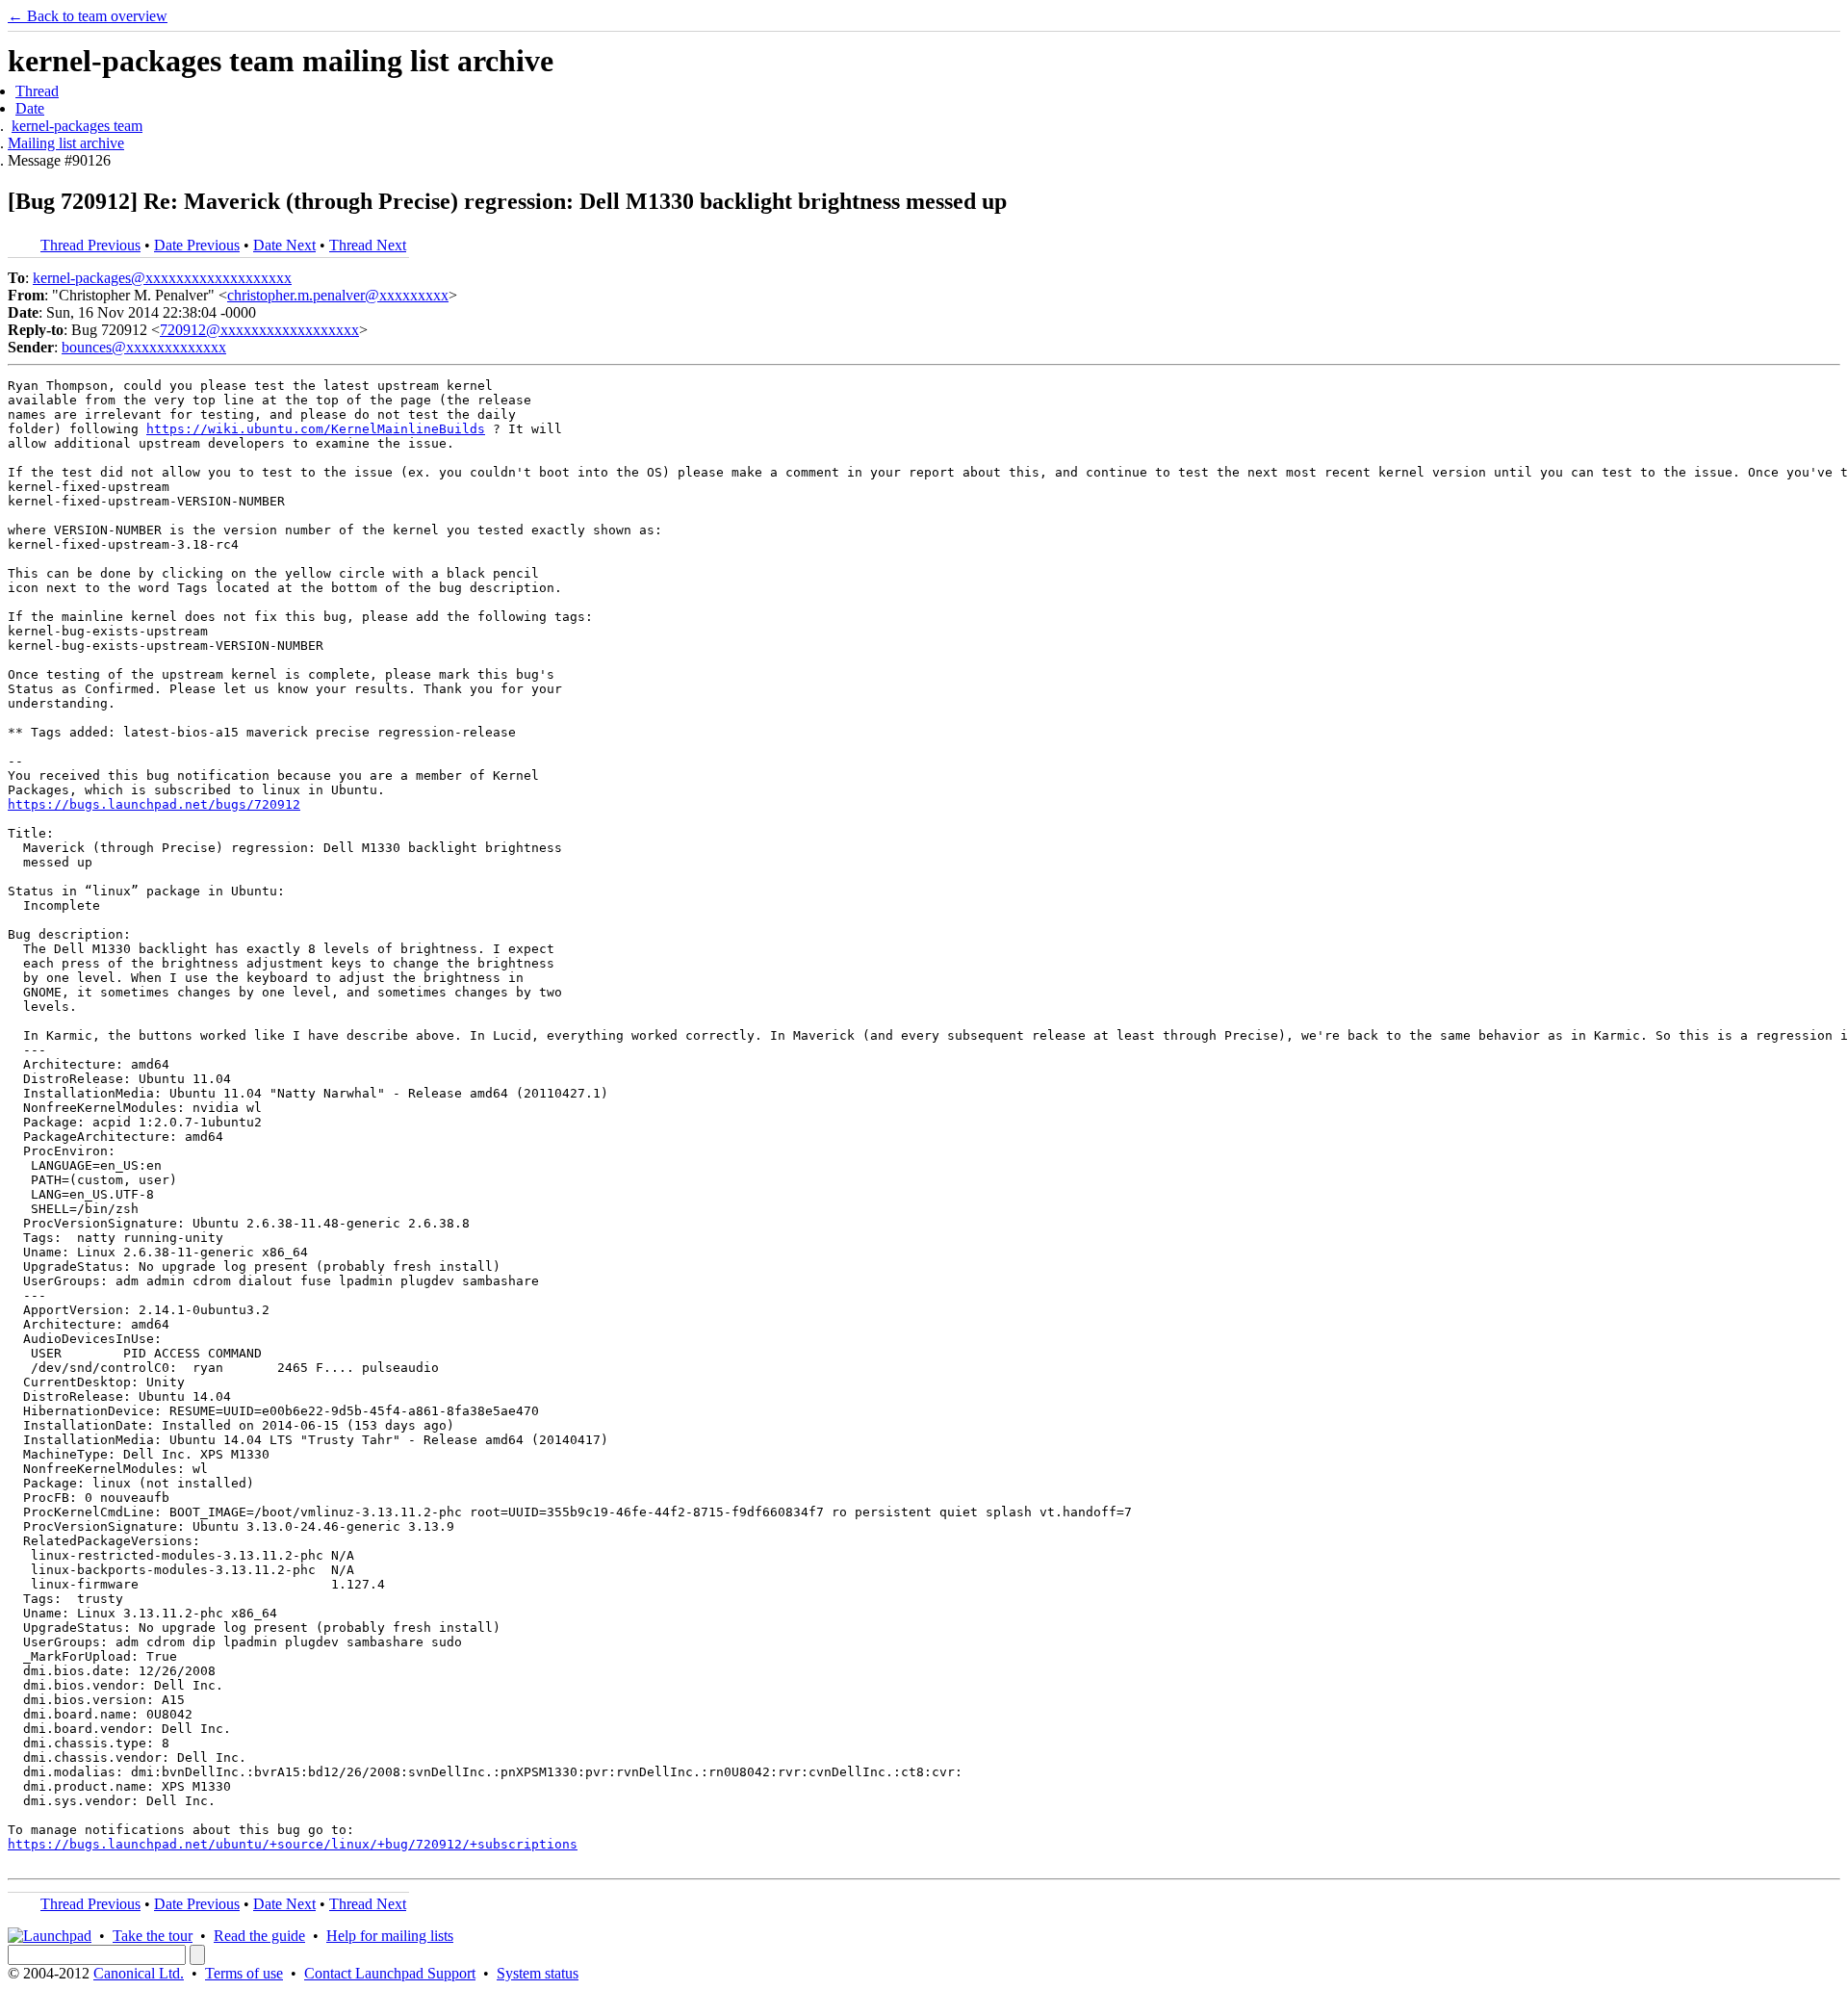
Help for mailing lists (390, 1936)
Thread (37, 91)
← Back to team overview (88, 16)
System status (538, 1973)
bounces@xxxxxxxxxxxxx (144, 347)
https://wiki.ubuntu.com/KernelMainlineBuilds (316, 429)
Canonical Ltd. (139, 1973)
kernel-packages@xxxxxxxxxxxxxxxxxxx (162, 278)
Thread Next (368, 245)
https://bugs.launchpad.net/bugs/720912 (154, 804)
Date (30, 108)
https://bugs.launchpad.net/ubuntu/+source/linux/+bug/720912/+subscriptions (293, 1844)
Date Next (284, 245)
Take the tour (153, 1936)
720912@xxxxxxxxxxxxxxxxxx (259, 330)
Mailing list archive (66, 143)
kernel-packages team (77, 126)
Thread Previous (90, 245)
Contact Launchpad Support (390, 1973)
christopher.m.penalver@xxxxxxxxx (338, 295)
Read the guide (259, 1936)
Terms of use (244, 1973)
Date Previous (197, 245)
